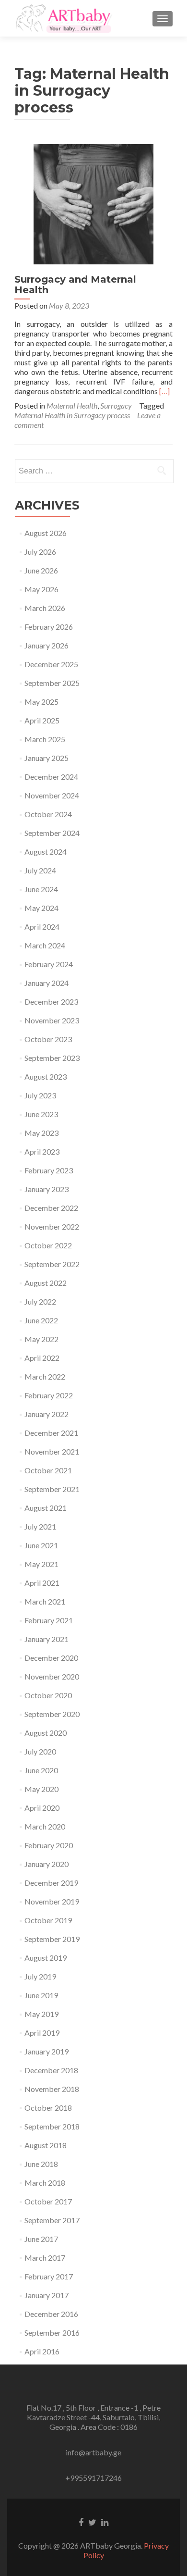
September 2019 (52, 1939)
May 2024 (41, 908)
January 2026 (47, 645)
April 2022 (42, 1358)
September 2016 (52, 2333)
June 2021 (41, 1545)
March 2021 (45, 1601)
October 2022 (48, 1245)
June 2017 (41, 2239)
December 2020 (51, 1658)
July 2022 (40, 1301)
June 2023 (41, 1114)
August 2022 (46, 1283)
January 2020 (47, 1864)
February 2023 (49, 1170)
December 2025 (51, 664)
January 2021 (47, 1639)
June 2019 (41, 1995)
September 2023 (52, 1058)
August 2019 (46, 1958)
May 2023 (41, 1133)
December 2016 (51, 2314)
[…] (164, 391)
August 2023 (46, 1076)
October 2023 (48, 1039)
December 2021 (51, 1433)
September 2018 (52, 2126)
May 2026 (41, 589)
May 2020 (41, 1789)
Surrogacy (116, 405)
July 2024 (40, 870)
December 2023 (51, 1002)
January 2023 (47, 1189)
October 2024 (48, 814)
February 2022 (49, 1395)
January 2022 (47, 1414)
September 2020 (52, 1714)
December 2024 (51, 777)
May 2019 (41, 2014)
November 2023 (52, 1020)
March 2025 (45, 739)
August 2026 (46, 533)
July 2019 (40, 1976)
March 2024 (45, 945)
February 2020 (49, 1845)
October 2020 (48, 1695)
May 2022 (41, 1339)
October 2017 (48, 2201)
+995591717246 (93, 2478)
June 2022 (41, 1320)
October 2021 (48, 1470)
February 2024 (49, 964)
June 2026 (41, 570)
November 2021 (52, 1451)
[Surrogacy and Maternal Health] (93, 203)
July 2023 (40, 1095)
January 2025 (47, 758)
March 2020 (45, 1826)
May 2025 (41, 702)
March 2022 (45, 1376)
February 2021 (49, 1620)
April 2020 (42, 1808)
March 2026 (45, 608)
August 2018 (46, 2145)
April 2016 (42, 2351)
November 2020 (52, 1676)
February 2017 (49, 2276)
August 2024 (46, 852)
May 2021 (41, 1564)
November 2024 (52, 795)
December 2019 (51, 1883)
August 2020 (46, 1733)
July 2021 (40, 1526)
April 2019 (42, 2033)
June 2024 (41, 889)
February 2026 (49, 627)
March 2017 (45, 2258)
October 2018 (48, 2108)
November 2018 (52, 2089)
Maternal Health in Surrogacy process (72, 415)
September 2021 (52, 1489)
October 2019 (48, 1920)
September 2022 (52, 1264)
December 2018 (51, 2070)
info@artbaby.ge (93, 2452)
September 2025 (52, 683)
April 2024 (42, 927)
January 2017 (47, 2295)
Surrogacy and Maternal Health (75, 285)
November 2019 (52, 1901)
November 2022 (52, 1226)
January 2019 (47, 2051)
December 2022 (51, 1208)
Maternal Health (72, 405)
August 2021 (46, 1508)
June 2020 (41, 1770)
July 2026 (40, 552)
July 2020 (40, 1751)
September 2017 (52, 2220)
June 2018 (41, 2164)
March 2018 (45, 2183)
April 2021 (42, 1583)
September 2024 (52, 833)
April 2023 (42, 1151)
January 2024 (47, 983)
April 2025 (42, 720)
